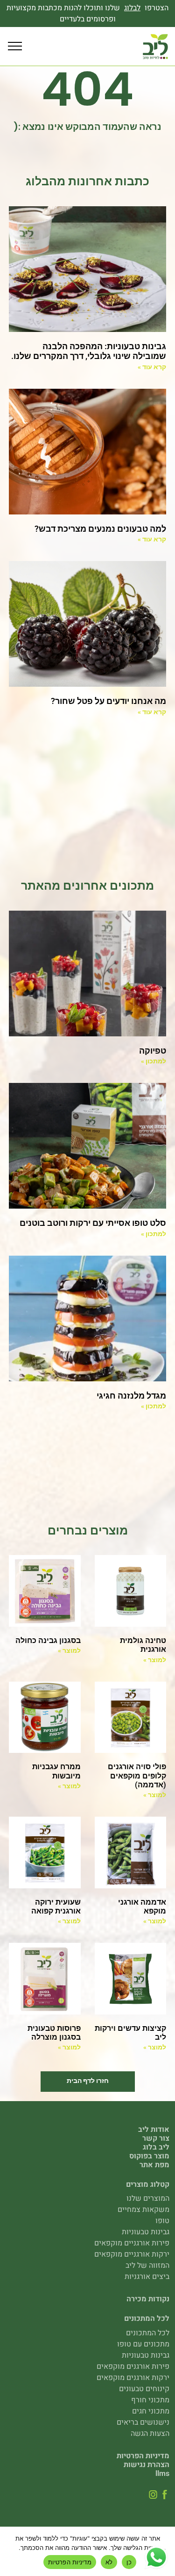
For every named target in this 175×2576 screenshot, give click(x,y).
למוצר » (155, 1660)
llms (162, 2474)
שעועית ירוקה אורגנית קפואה (56, 1907)
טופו (162, 2221)
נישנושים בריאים (143, 2422)
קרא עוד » (152, 367)
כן (129, 2562)
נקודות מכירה (148, 2299)
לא (109, 2562)
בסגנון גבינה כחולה (48, 1640)
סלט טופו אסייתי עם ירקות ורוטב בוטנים (93, 1223)
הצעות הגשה (150, 2434)
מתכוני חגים (151, 2411)
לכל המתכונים (148, 2333)
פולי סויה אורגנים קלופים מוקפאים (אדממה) (137, 1775)
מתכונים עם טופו (143, 2344)
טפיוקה (153, 1051)
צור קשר (156, 2138)
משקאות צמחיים (143, 2210)
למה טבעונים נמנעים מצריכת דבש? (100, 529)
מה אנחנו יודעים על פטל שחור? (108, 701)
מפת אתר (154, 2165)
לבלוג (132, 8)
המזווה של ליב (147, 2265)
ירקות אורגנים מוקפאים (133, 2378)
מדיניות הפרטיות (143, 2456)
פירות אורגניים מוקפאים (132, 2243)
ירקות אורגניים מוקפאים (132, 2254)
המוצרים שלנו (148, 2198)
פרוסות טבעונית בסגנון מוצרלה (54, 2033)
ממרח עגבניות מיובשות (56, 1771)
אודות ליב (154, 2130)
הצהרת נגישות (147, 2465)
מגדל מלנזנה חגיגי (131, 1396)
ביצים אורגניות (147, 2277)
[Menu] (15, 47)
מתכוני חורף (150, 2400)
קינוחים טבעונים (144, 2389)
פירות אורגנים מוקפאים (133, 2366)
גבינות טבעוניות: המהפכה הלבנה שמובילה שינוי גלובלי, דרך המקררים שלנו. (89, 351)
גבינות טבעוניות (146, 2232)
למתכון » (154, 1061)
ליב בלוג (156, 2147)
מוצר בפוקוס (149, 2156)
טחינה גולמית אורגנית (143, 1645)
